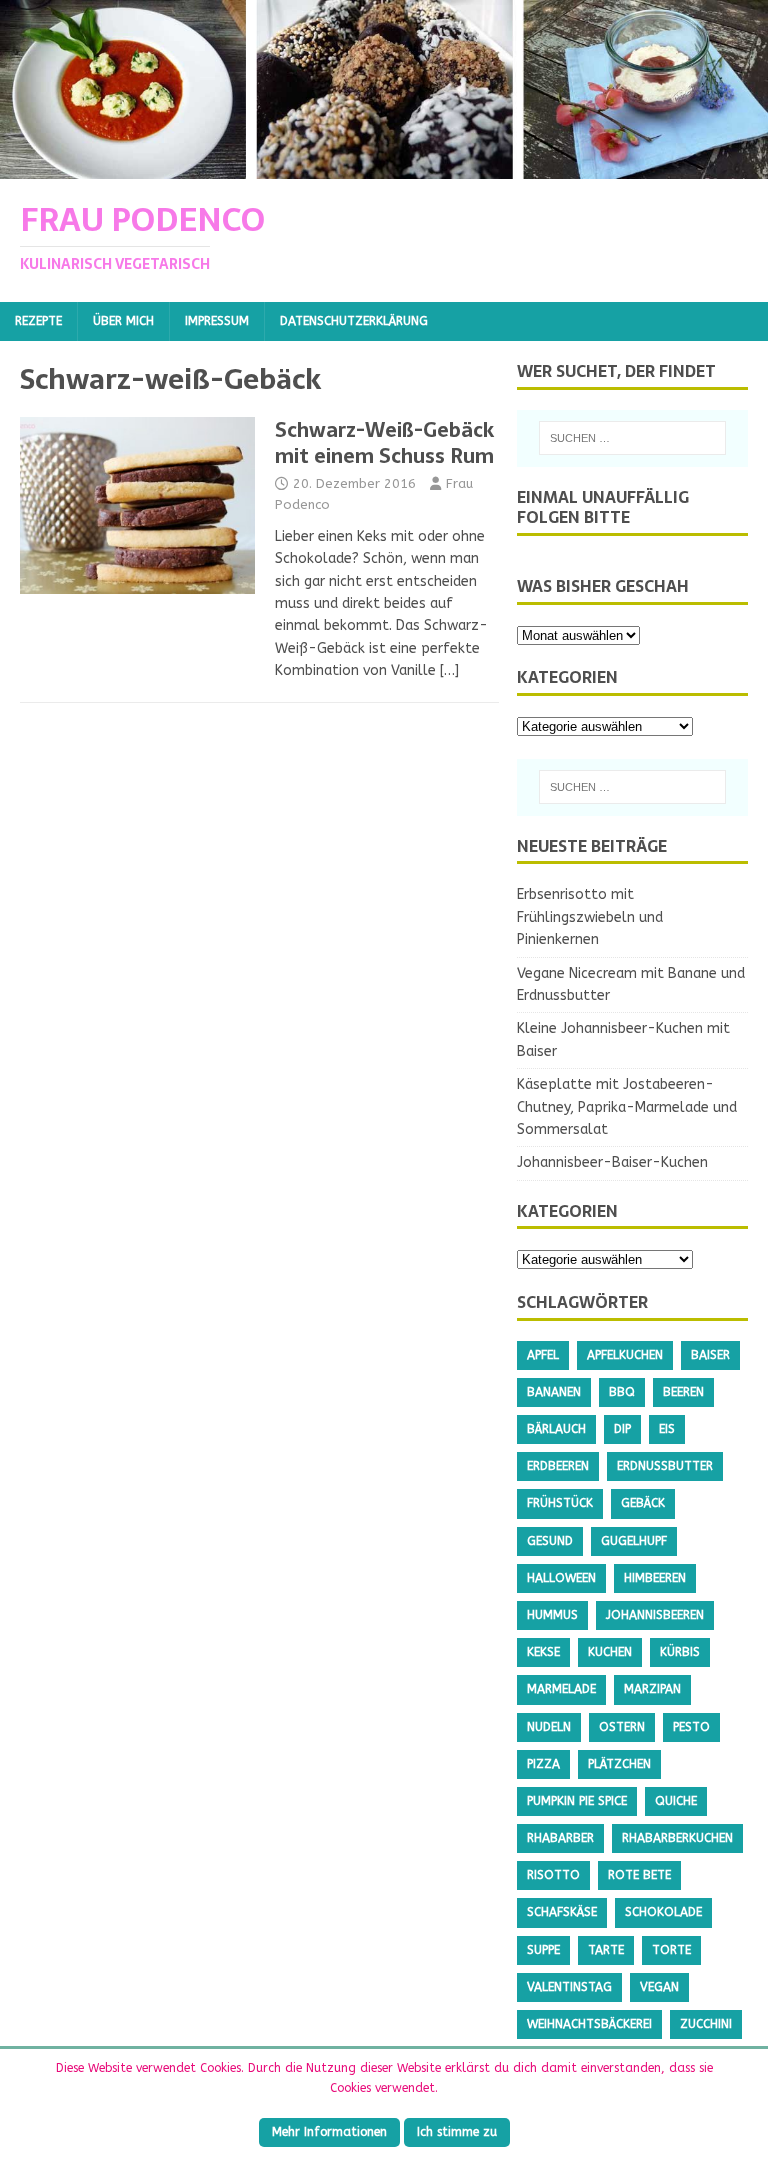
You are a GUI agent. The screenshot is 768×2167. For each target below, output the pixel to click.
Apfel (543, 1355)
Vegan (659, 1987)
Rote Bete (639, 1875)
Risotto (553, 1875)
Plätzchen (619, 1764)
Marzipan (652, 1689)
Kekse (543, 1652)
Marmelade (561, 1689)
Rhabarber (560, 1838)
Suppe (543, 1950)
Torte (671, 1950)
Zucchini (706, 2024)
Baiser (710, 1355)
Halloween (561, 1578)
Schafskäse (562, 1912)
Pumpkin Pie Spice (577, 1801)
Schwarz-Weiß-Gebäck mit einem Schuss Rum (384, 443)
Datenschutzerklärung (354, 321)
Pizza (543, 1764)
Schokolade (663, 1912)
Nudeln (549, 1727)
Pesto (691, 1727)
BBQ (622, 1392)
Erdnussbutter (665, 1466)
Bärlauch (556, 1429)
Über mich (123, 321)
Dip (622, 1429)
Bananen (554, 1392)
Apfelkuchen (625, 1355)
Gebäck (643, 1503)
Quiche (676, 1801)
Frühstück (560, 1503)
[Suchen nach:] (632, 438)
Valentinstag (569, 1987)
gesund (550, 1541)
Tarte (606, 1950)
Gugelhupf (634, 1541)
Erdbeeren (558, 1466)
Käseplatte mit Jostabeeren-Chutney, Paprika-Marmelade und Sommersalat (627, 1107)
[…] (449, 670)
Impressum (217, 321)
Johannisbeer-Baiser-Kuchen (612, 1162)
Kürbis (680, 1652)
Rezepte (38, 321)
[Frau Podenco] (384, 167)
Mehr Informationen (329, 2132)
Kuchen (610, 1652)
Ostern (622, 1727)
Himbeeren (655, 1578)
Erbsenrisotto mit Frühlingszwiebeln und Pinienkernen (590, 917)
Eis (667, 1429)
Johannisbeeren (655, 1615)
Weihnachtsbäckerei (589, 2024)
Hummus (552, 1615)
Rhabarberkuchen (677, 1838)
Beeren (683, 1392)
